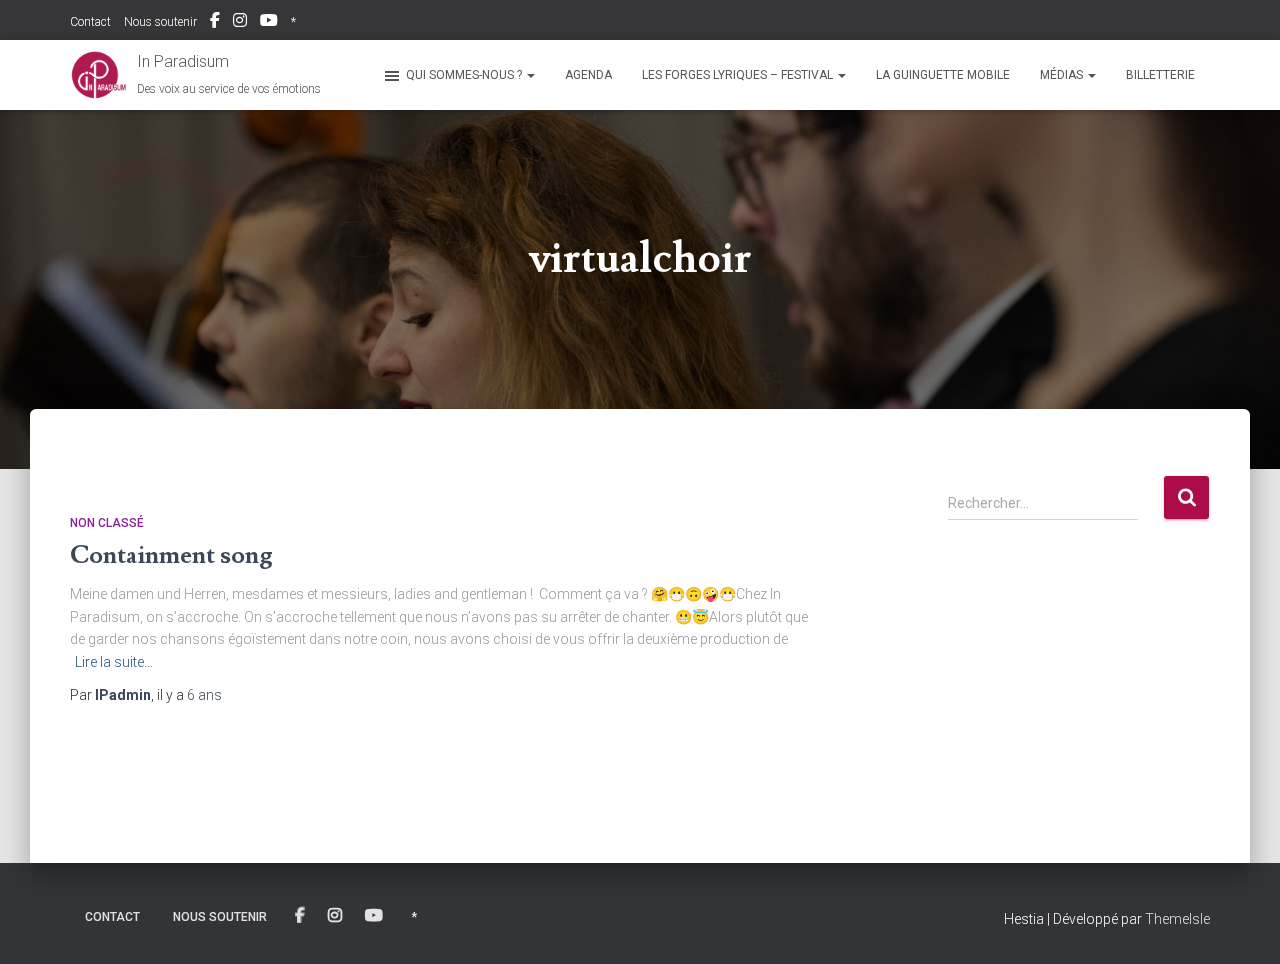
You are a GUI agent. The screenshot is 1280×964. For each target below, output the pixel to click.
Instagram (240, 23)
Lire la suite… (114, 662)
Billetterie (1160, 75)
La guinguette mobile (943, 75)
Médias (1063, 75)
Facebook (215, 23)
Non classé (107, 523)
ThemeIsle (1177, 919)
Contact (90, 22)
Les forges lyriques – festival (739, 75)
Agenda (588, 75)
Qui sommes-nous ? (465, 75)
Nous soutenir (160, 22)
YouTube (269, 23)
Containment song (171, 555)
